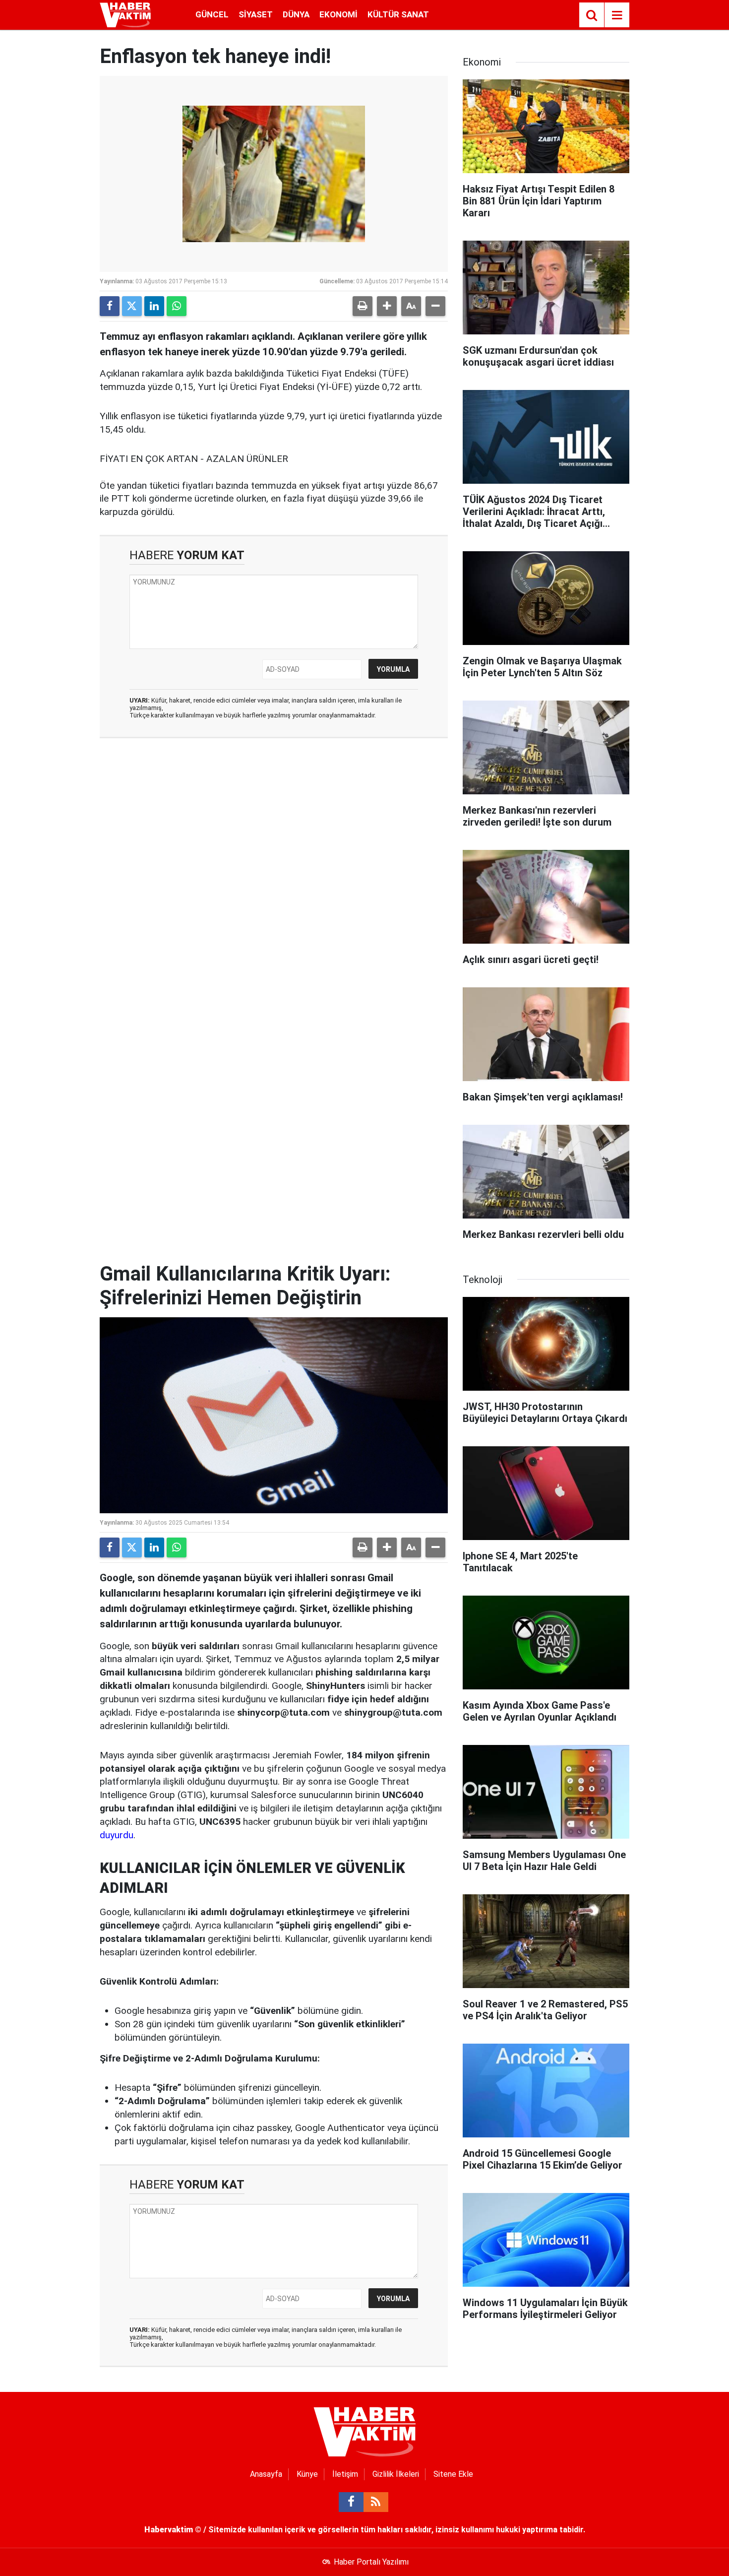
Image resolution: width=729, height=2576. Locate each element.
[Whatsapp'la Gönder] (177, 306)
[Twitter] (132, 306)
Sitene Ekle (453, 2474)
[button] (387, 306)
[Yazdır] (363, 306)
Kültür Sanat (398, 14)
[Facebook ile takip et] (351, 2502)
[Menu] (617, 15)
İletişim (345, 2474)
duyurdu (117, 1835)
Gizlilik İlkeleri (396, 2474)
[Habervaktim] (125, 14)
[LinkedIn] (154, 306)
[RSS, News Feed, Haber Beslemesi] (376, 2502)
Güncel (212, 14)
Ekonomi (338, 14)
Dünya (296, 14)
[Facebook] (110, 306)
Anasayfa (266, 2474)
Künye (307, 2474)
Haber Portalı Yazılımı (371, 2562)
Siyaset (256, 14)
